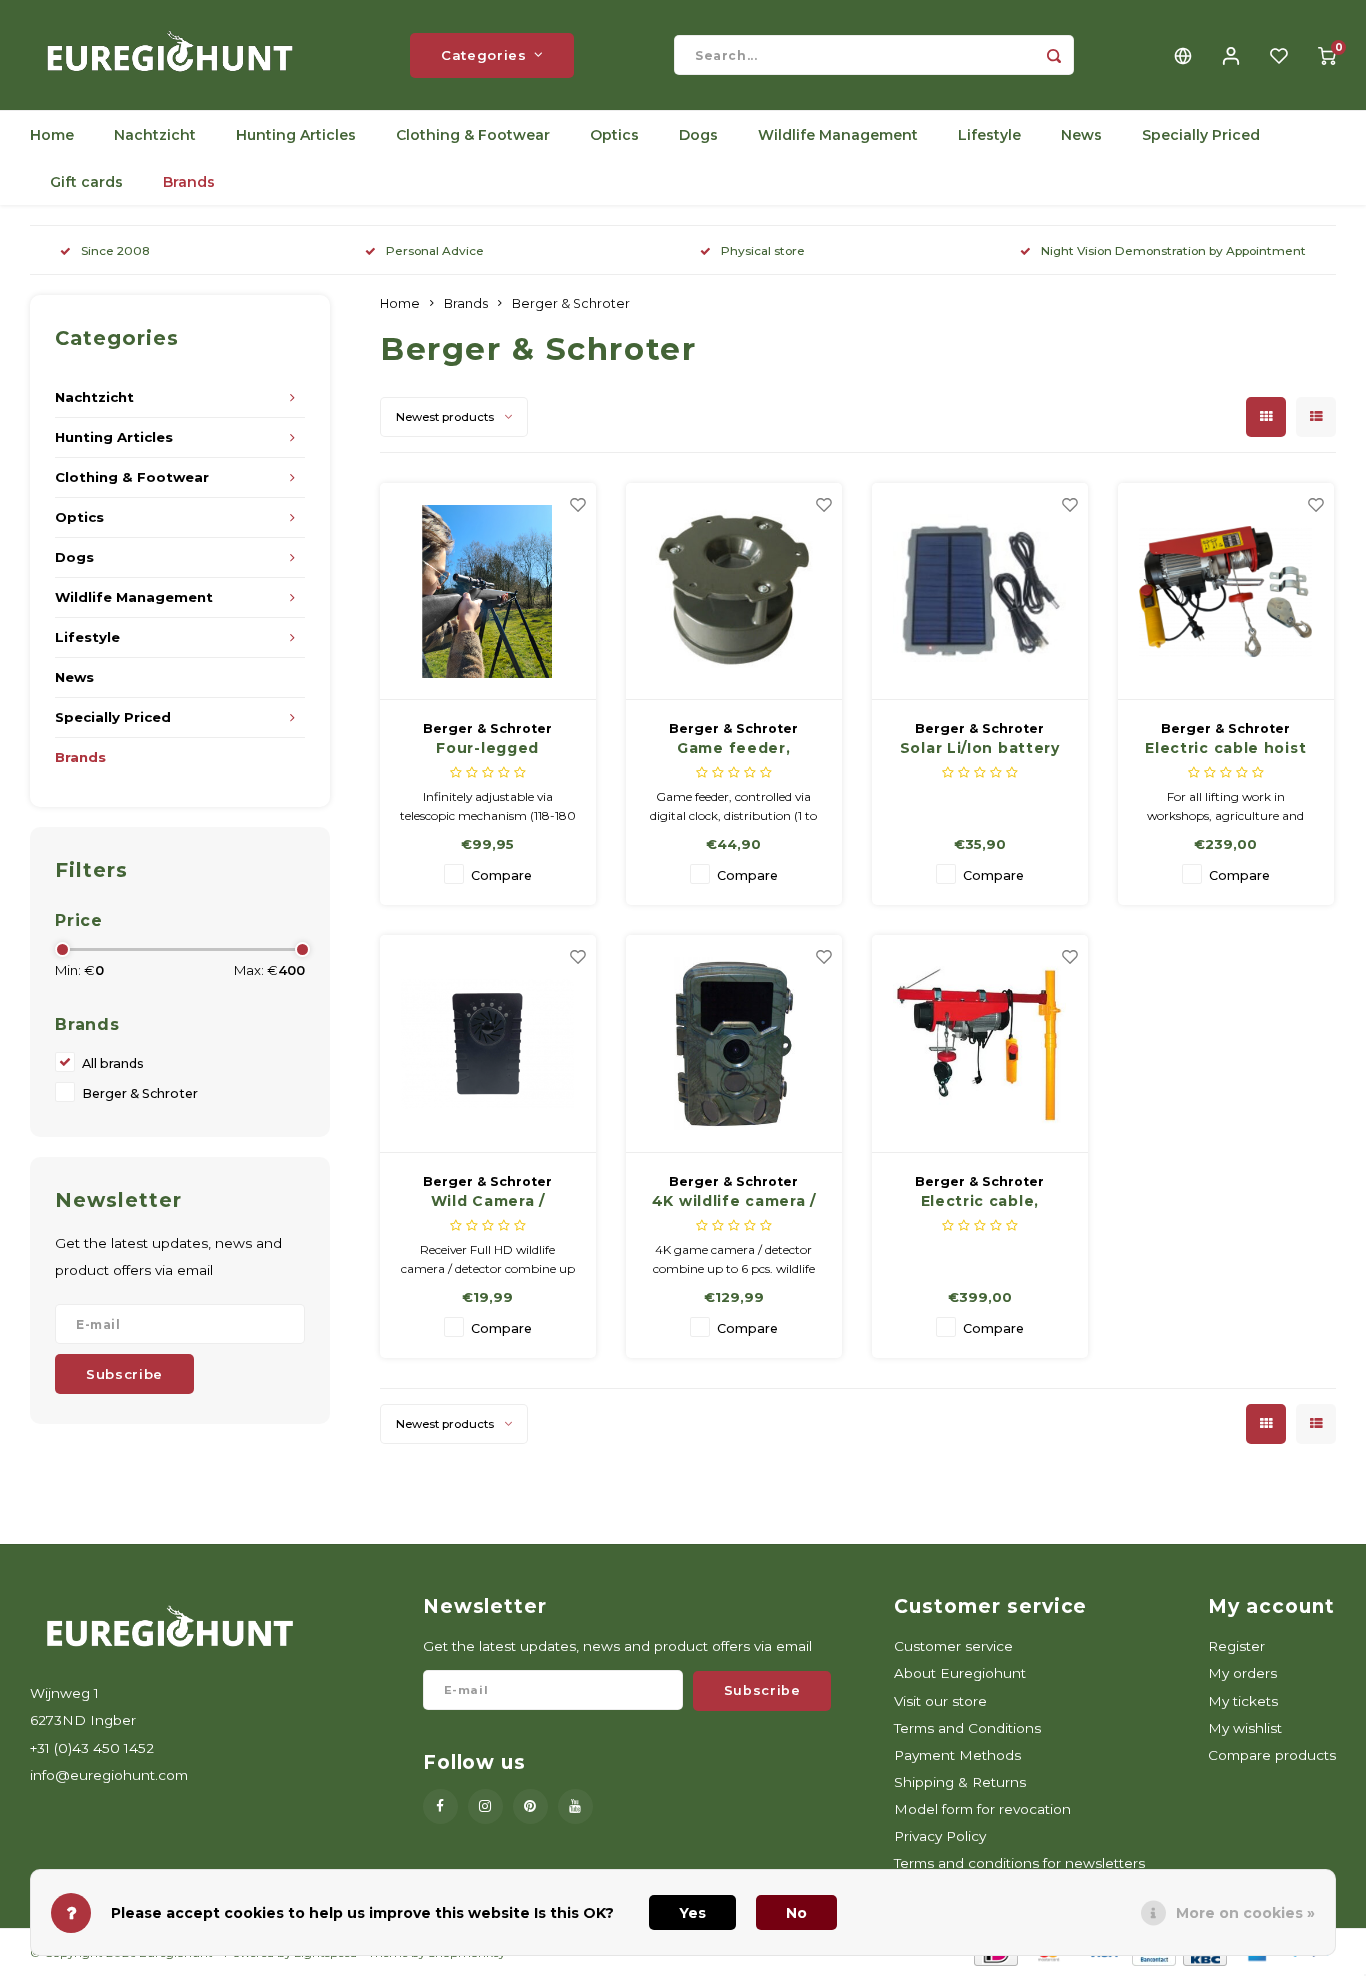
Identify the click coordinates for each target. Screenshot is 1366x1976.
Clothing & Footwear (473, 135)
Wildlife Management (838, 135)
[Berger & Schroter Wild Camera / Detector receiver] (488, 1044)
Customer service (953, 1646)
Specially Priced (1201, 135)
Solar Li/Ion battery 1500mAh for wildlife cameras (979, 749)
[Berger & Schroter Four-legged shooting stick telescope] (488, 592)
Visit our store (940, 1701)
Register (1236, 1646)
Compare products (1272, 1755)
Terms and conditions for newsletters (1019, 1863)
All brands (113, 1063)
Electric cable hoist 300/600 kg (1225, 749)
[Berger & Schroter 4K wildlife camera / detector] (734, 1044)
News (1081, 135)
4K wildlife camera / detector (734, 1202)
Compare (501, 875)
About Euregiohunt (960, 1673)
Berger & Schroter (140, 1093)
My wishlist (1245, 1728)
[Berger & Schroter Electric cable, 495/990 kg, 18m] (980, 1044)
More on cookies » (1245, 1913)
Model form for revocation (982, 1809)
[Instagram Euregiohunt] (485, 1806)
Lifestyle (989, 135)
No (796, 1913)
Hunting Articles (296, 135)
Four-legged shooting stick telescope (488, 749)
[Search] (1054, 55)
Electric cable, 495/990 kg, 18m (980, 1202)
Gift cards (86, 182)
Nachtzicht (155, 135)
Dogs (698, 135)
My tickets (1243, 1701)
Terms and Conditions (967, 1728)
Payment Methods (957, 1755)
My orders (1242, 1673)
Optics (614, 135)
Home (52, 135)
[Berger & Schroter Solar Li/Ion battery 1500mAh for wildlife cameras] (980, 592)
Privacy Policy (940, 1836)
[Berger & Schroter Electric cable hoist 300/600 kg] (1226, 592)
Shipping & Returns (960, 1782)
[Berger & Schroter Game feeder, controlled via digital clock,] (734, 592)
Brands (189, 182)
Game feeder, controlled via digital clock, (734, 749)
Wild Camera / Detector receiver (488, 1202)
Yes (692, 1913)
